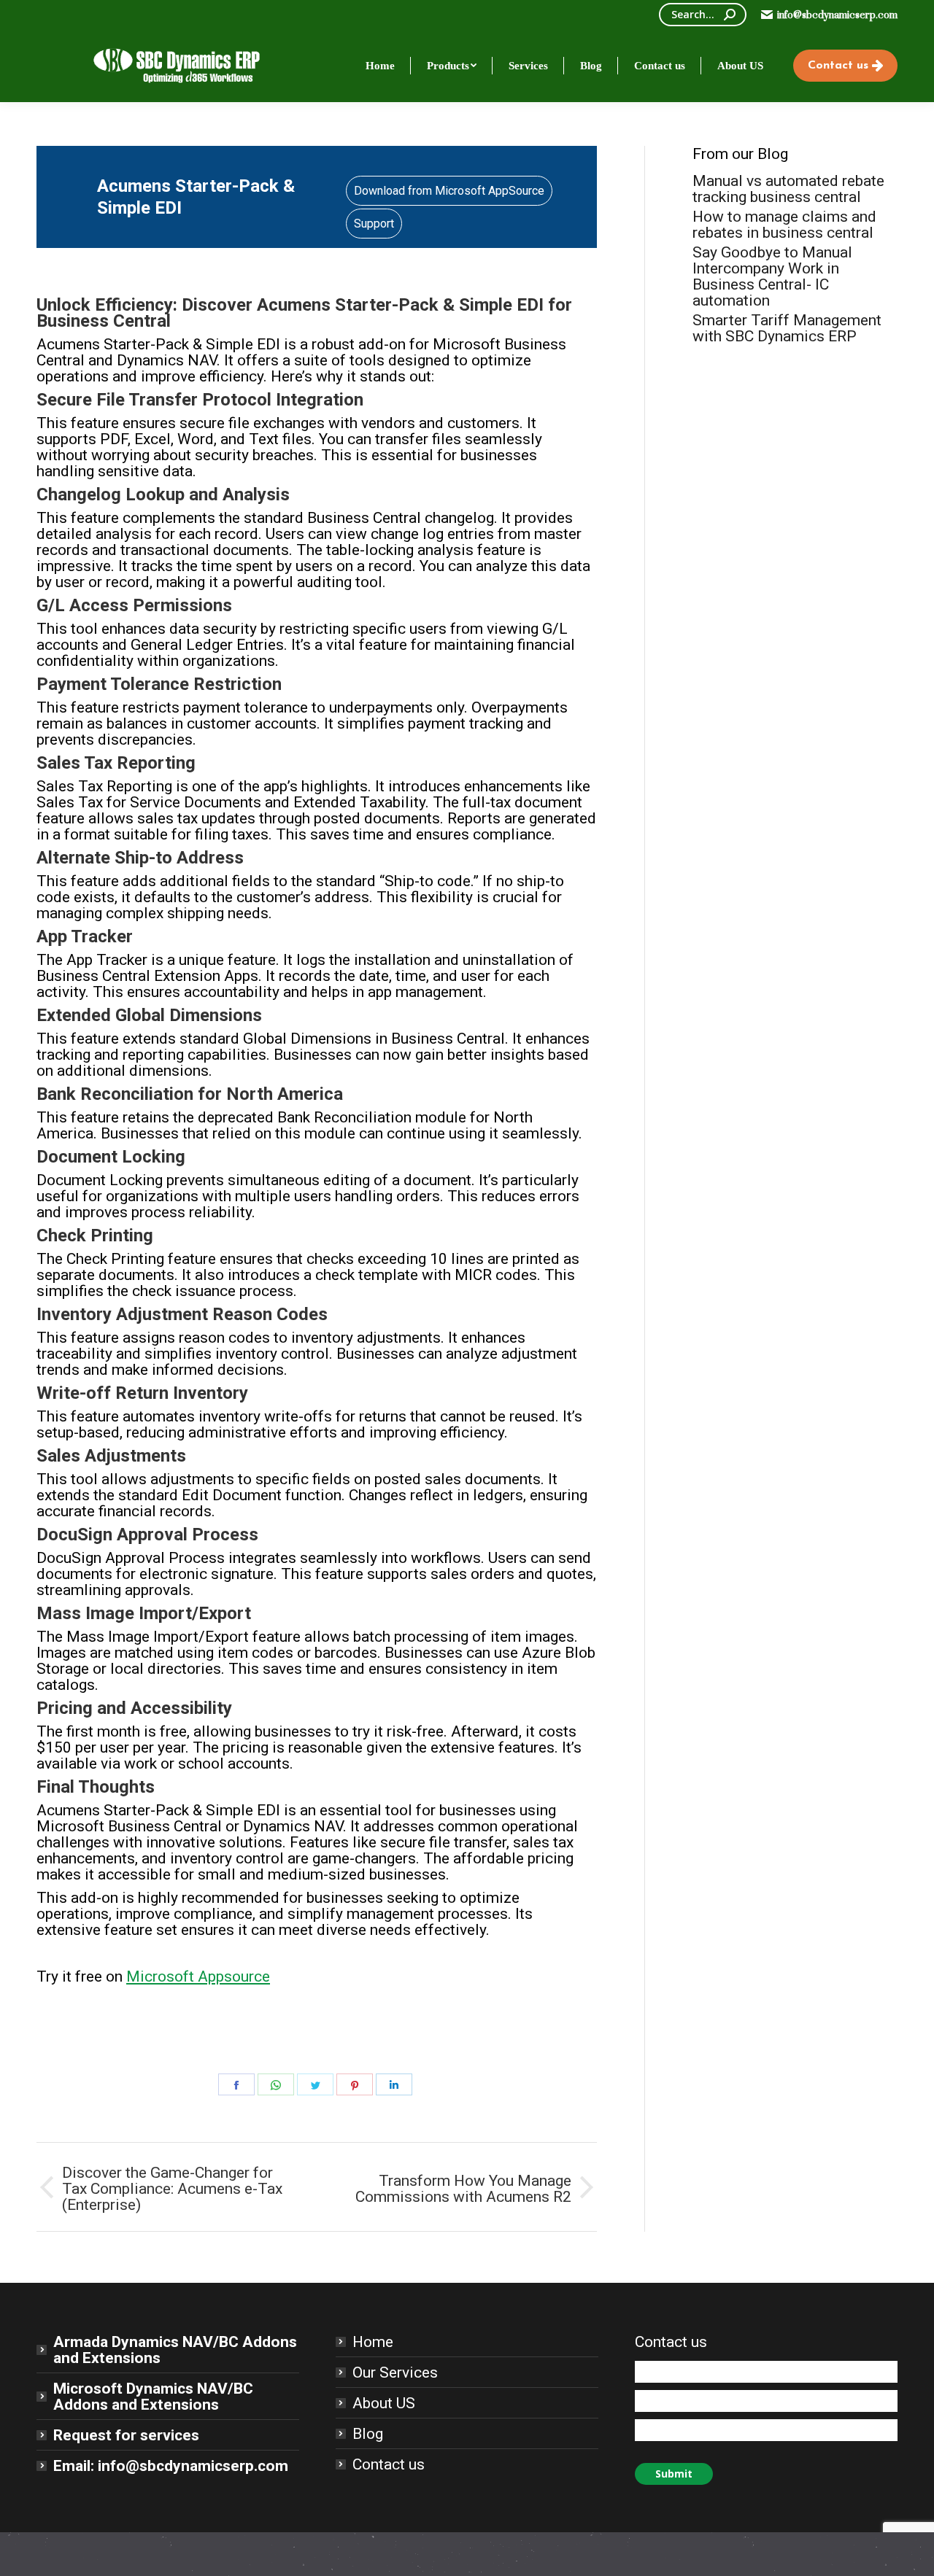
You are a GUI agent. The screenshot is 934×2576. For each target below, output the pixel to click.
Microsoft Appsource (198, 1976)
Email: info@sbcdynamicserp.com (171, 2466)
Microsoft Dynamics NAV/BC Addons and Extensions (153, 2397)
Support (374, 224)
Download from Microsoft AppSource (449, 191)
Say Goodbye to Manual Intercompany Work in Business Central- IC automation (772, 276)
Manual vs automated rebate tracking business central (788, 189)
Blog (368, 2434)
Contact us (389, 2464)
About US (384, 2403)
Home (373, 2342)
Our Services (395, 2373)
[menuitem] (380, 66)
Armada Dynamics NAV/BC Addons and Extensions (175, 2350)
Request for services (126, 2435)
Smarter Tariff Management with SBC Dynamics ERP (787, 328)
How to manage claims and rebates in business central (784, 225)
